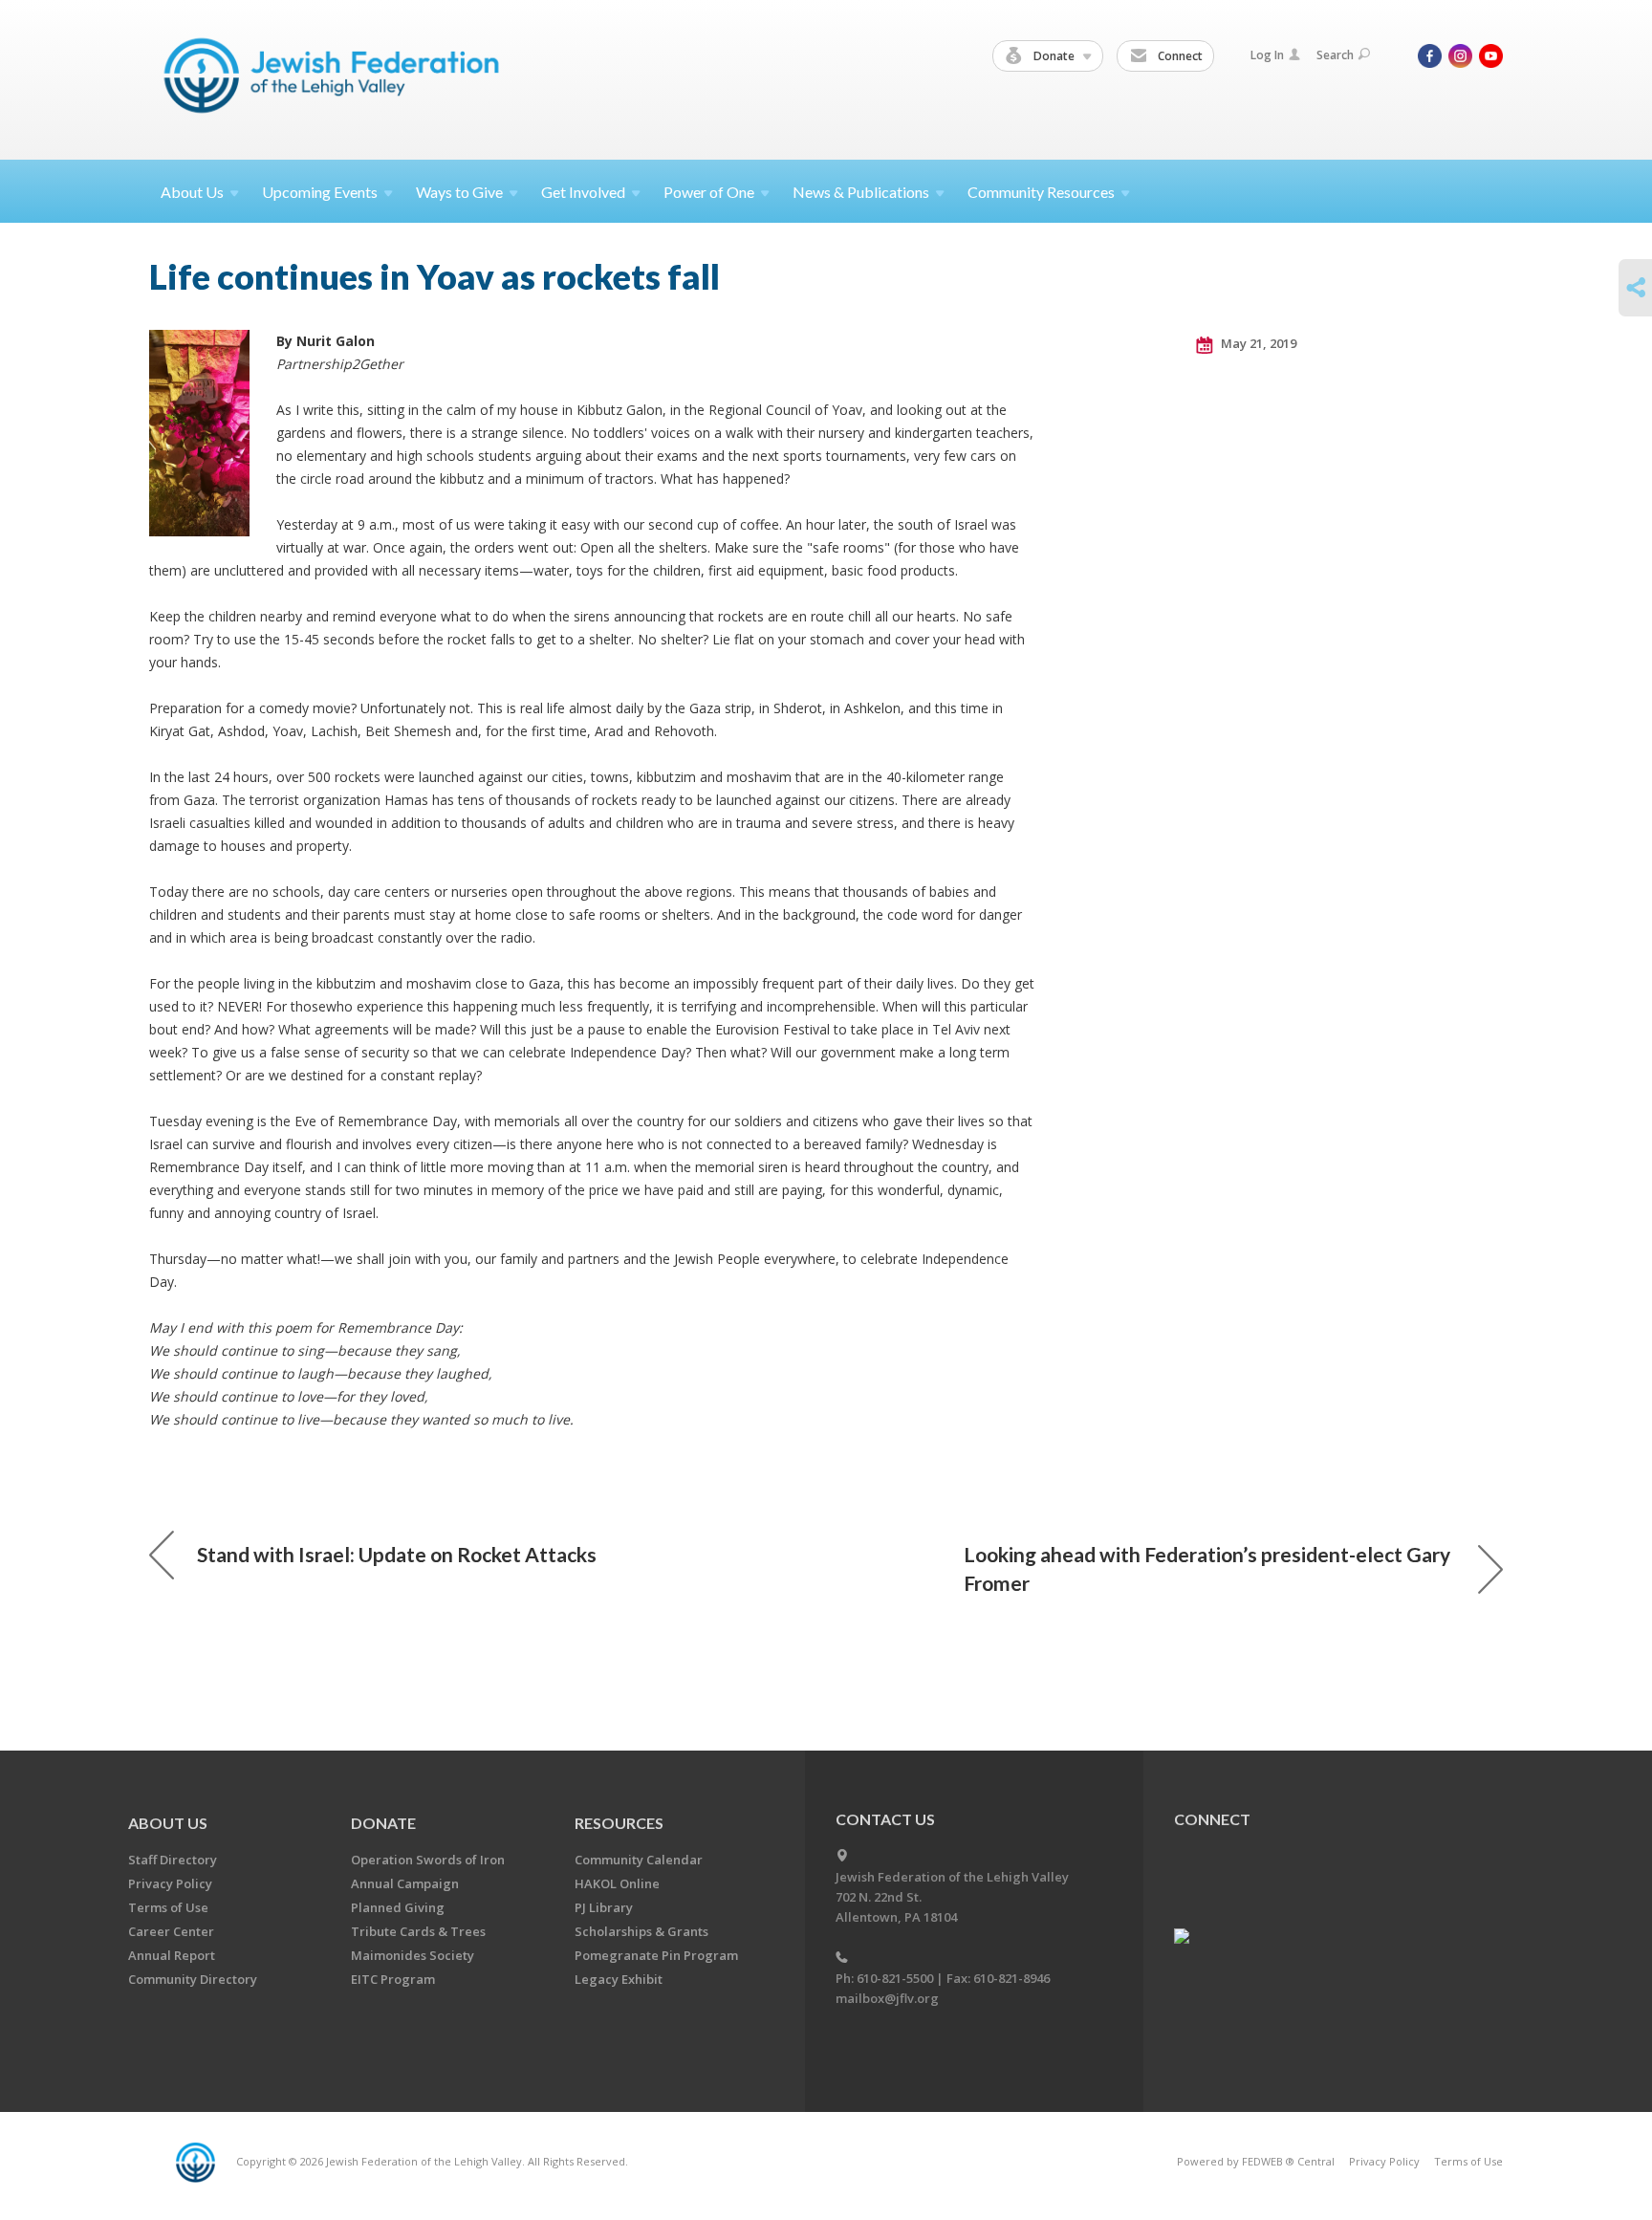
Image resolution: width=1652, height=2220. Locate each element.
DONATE (383, 1823)
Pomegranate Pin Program (656, 1955)
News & (861, 192)
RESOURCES (619, 1823)
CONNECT (1212, 1819)
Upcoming (320, 192)
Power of (709, 192)
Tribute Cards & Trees (418, 1931)
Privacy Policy (170, 1883)
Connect (1179, 56)
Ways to (459, 192)
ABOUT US (168, 1823)
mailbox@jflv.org (887, 1998)
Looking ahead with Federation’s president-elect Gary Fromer (1207, 1568)
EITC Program (393, 1979)
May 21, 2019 (1257, 343)
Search (1335, 55)
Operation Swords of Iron (428, 1860)
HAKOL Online (617, 1883)
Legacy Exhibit (619, 1979)
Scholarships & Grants (641, 1931)
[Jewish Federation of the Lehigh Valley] (336, 79)
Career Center (171, 1931)
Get (583, 192)
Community (1041, 192)
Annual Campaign (405, 1883)
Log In (1267, 55)
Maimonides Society (413, 1955)
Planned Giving (398, 1907)
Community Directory (193, 1979)
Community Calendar (639, 1860)
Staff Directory (173, 1860)
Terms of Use (168, 1907)
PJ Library (604, 1907)
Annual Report (172, 1955)
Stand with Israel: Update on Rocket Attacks (397, 1554)
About (192, 192)
